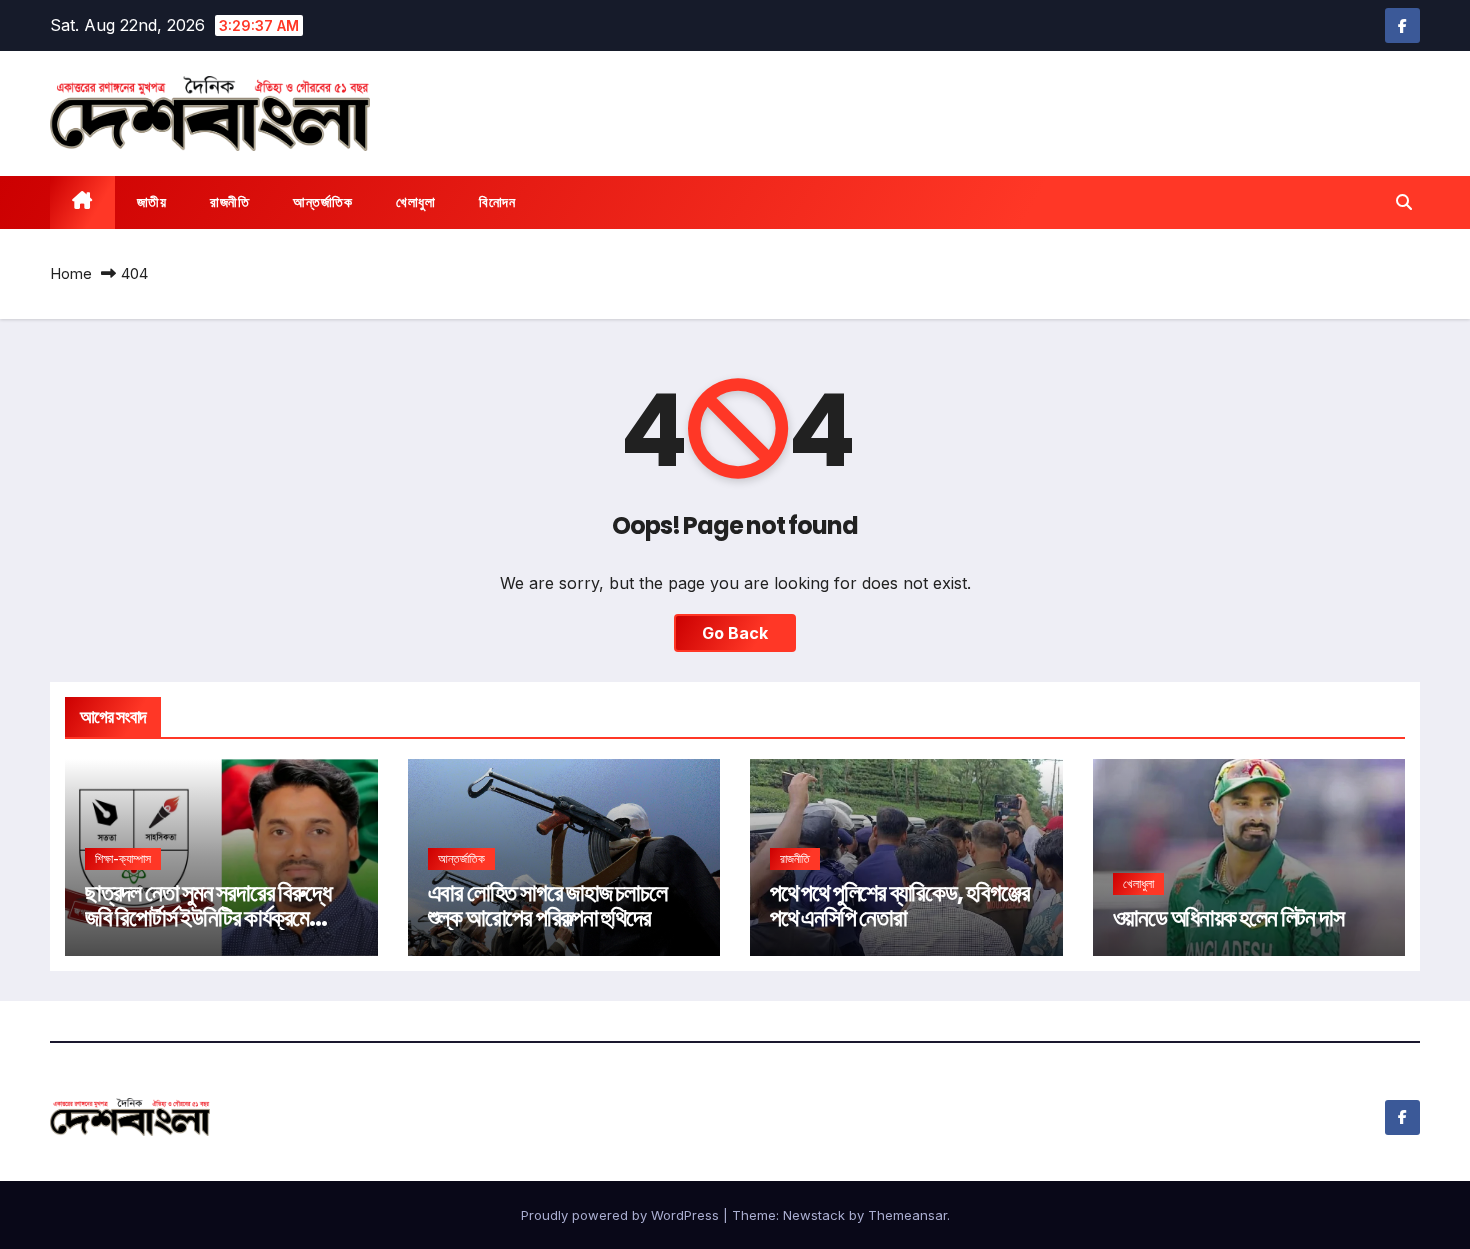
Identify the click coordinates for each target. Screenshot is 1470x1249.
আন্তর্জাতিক (322, 202)
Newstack (814, 1215)
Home (71, 273)
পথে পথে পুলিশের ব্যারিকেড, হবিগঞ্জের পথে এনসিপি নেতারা (899, 905)
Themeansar (907, 1215)
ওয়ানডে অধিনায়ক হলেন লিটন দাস (1228, 917)
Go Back (735, 633)
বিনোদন (497, 202)
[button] (1404, 202)
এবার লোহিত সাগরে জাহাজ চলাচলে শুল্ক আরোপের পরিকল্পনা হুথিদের (547, 905)
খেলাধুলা (415, 202)
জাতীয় (152, 202)
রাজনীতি (229, 202)
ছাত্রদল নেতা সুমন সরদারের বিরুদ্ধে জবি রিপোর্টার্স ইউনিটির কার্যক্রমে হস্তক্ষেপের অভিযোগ (208, 917)
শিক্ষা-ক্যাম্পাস (123, 858)
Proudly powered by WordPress (622, 1215)
